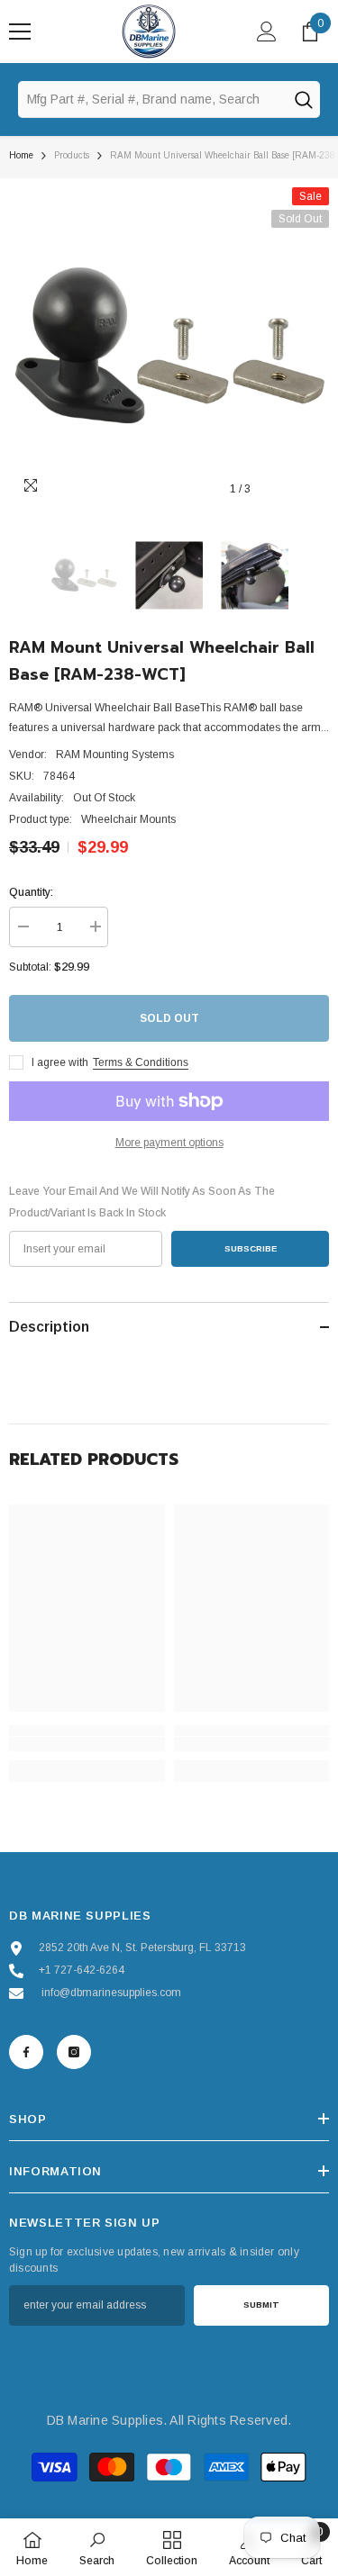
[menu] (20, 32)
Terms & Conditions (141, 1062)
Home (21, 155)
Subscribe (251, 1248)
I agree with (60, 1062)
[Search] (303, 99)
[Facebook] (26, 2052)
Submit (261, 2305)
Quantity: (31, 892)
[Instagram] (74, 2052)
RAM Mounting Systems (115, 755)
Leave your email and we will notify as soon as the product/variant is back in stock (142, 1202)
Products (72, 155)
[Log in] (267, 32)
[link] (87, 1744)
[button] (278, 489)
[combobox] (152, 99)
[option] (169, 347)
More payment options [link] (169, 1143)
